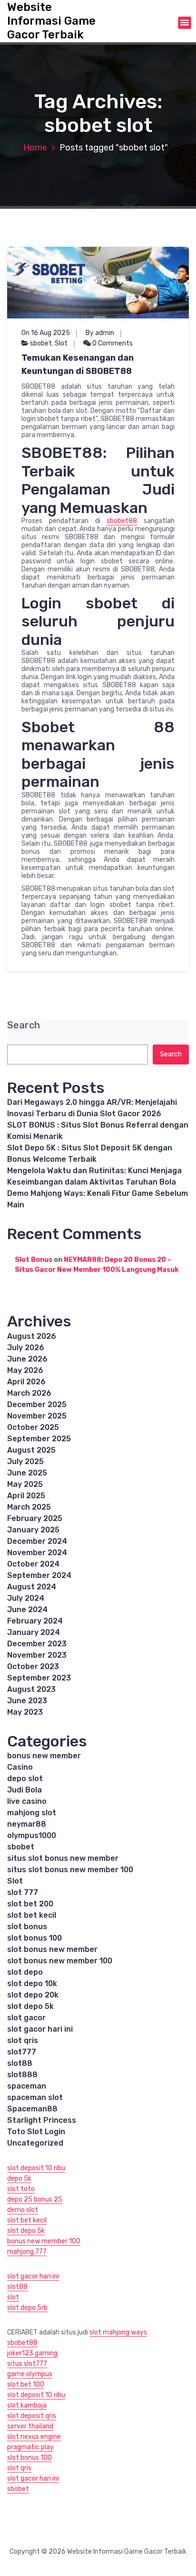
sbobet (41, 343)
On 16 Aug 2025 (46, 333)
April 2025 (26, 1496)
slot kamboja (27, 2405)
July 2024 (26, 1598)
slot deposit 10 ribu (36, 2168)
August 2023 (31, 1689)
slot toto (21, 2189)
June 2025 (27, 1473)
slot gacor (26, 2018)
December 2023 (37, 1644)
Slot (61, 343)
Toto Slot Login (36, 2132)
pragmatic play (30, 2447)
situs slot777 (27, 2364)
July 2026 (26, 1348)
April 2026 (26, 1382)
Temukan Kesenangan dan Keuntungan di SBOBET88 (78, 364)
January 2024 (34, 1632)
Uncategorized (35, 2143)
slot (13, 2297)
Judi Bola (24, 1790)
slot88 (20, 2063)
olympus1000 (32, 1835)
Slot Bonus (34, 1260)
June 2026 (27, 1359)
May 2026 (25, 1370)
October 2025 (33, 1427)
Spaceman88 (32, 2109)
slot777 (22, 2052)
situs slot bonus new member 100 (70, 1870)
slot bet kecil (32, 1915)
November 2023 (37, 1655)
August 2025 (31, 1450)
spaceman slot (35, 2097)
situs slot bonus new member (63, 1858)
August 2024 (32, 1587)
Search (24, 1025)
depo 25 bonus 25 (35, 2199)
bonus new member (44, 1756)
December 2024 (37, 1541)
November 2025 (37, 1416)
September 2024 (39, 1575)
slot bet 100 (26, 2385)
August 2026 (32, 1336)
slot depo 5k (30, 2006)
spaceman (27, 2086)
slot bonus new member (52, 1949)
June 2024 (27, 1610)
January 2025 (33, 1530)
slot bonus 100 (34, 1938)
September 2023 (39, 1678)
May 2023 (25, 1712)
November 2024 (37, 1553)
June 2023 (27, 1701)
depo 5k (19, 2179)
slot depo (25, 1972)
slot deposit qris (32, 2416)
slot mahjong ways (118, 2332)
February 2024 (35, 1621)
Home (35, 148)
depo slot (25, 1778)
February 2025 (35, 1518)
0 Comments (112, 343)
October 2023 (33, 1666)
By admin (100, 333)
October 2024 (33, 1564)
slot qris (23, 2040)
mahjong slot (32, 1813)
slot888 (22, 2075)
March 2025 (29, 1507)
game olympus (30, 2374)
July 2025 (25, 1461)
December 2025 (37, 1405)
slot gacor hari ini (40, 2029)
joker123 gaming (32, 2353)
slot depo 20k (33, 1995)
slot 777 (23, 1892)
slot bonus (27, 1927)
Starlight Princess (42, 2120)
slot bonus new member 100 (60, 1961)
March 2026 (29, 1393)
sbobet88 (122, 521)
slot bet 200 (30, 1904)
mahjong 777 (27, 2252)
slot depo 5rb (27, 2308)
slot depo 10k (32, 1983)
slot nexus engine (34, 2437)
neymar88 (27, 1824)
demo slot (23, 2210)
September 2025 (39, 1439)
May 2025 (25, 1484)
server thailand (30, 2426)
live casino (27, 1801)
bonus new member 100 (44, 2241)
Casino (20, 1767)
